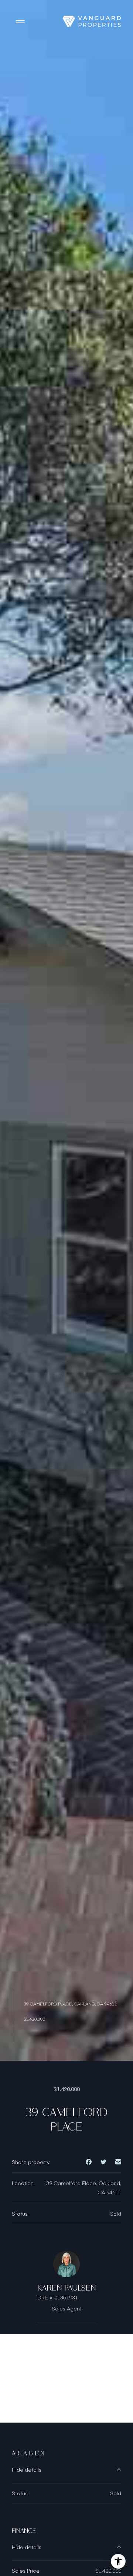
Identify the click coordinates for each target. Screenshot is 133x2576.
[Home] (92, 21)
